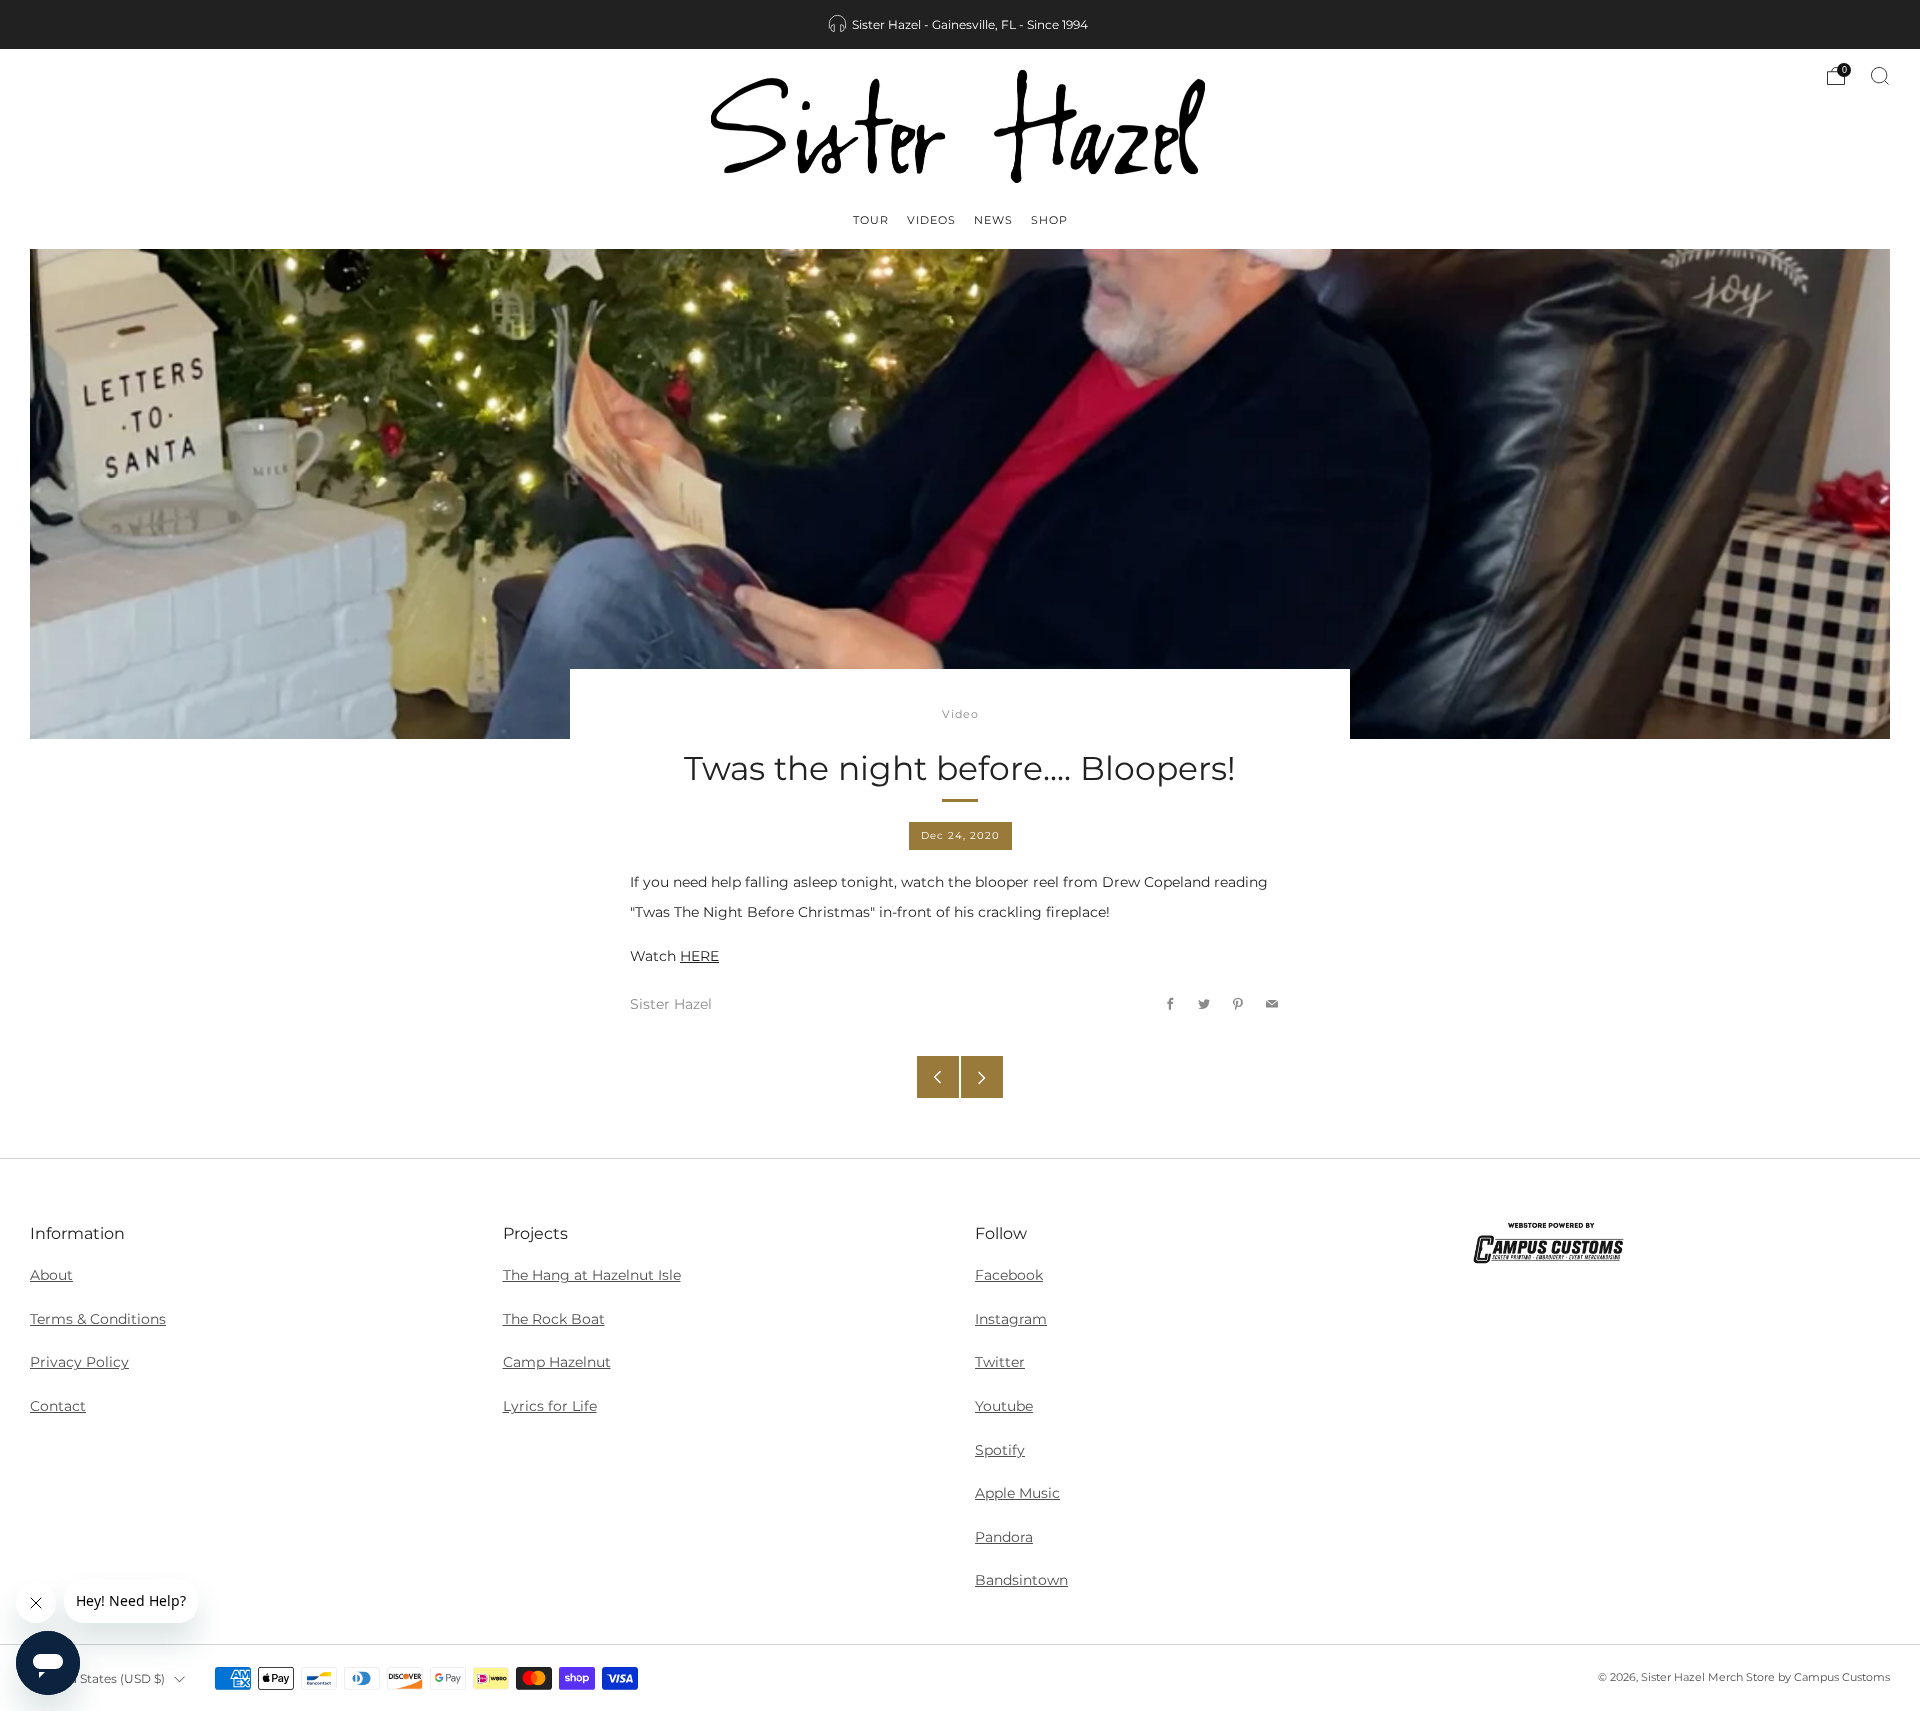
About (51, 1275)
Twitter (1000, 1362)
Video (960, 714)
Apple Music (1017, 1493)
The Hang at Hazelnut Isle (592, 1275)
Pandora (1004, 1537)
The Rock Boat (554, 1319)
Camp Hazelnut (557, 1362)
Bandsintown (1021, 1580)
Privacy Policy (79, 1362)
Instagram (1011, 1319)
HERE (699, 956)
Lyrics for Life (550, 1406)
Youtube (1004, 1406)
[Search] (1880, 76)
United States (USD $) (100, 1678)
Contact (58, 1406)
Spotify (1000, 1450)
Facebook (1009, 1275)
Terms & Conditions (98, 1319)
